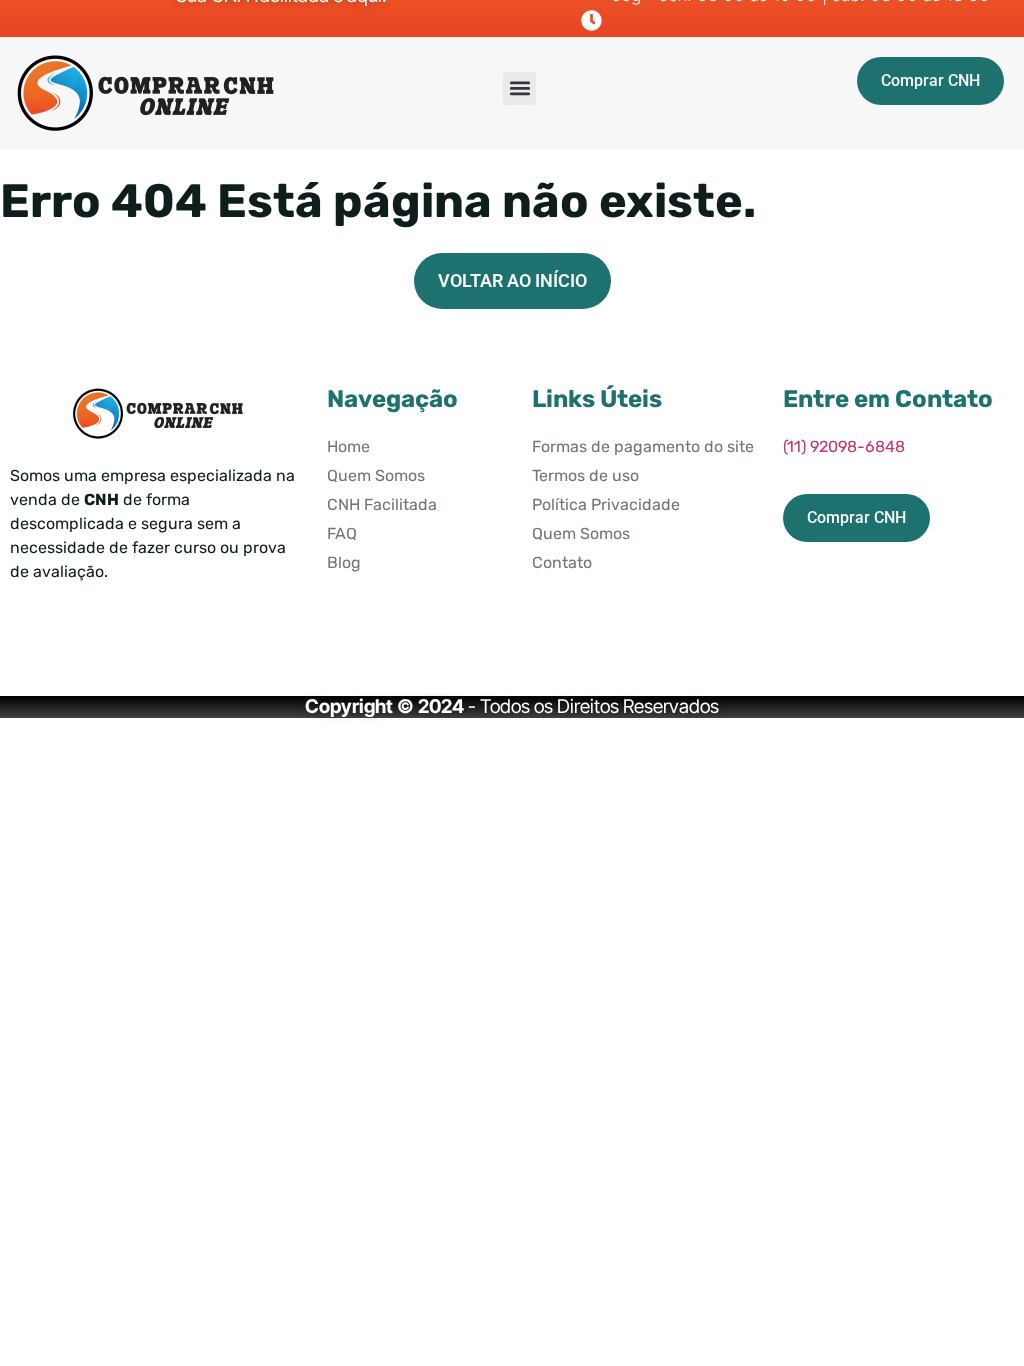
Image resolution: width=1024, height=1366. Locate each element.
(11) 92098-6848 (844, 446)
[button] (519, 88)
